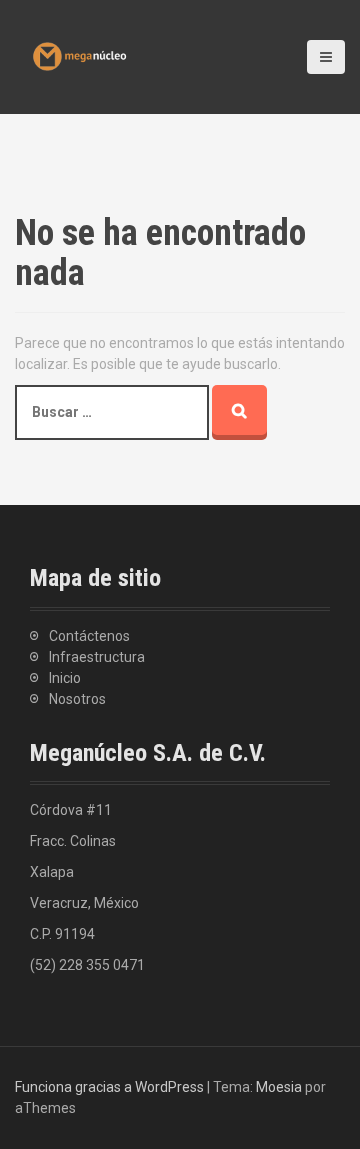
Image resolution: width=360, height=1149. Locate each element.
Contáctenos (89, 636)
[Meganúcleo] (80, 55)
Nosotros (77, 699)
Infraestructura (97, 657)
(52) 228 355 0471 (87, 965)
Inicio (65, 678)
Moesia (279, 1087)
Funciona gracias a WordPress (109, 1087)
